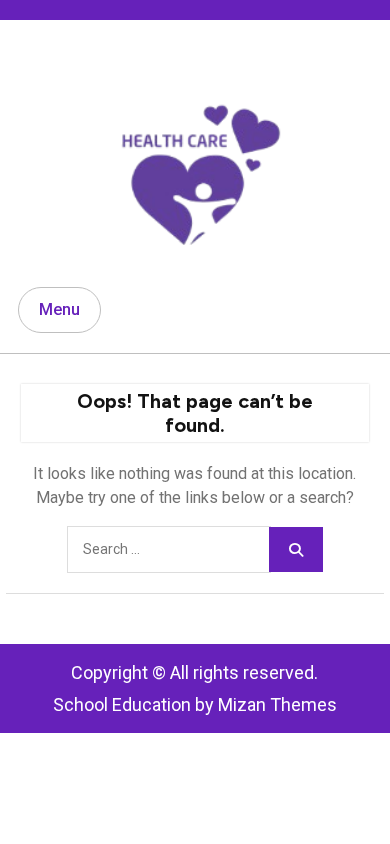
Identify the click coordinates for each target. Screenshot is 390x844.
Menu (59, 309)
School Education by (195, 704)
